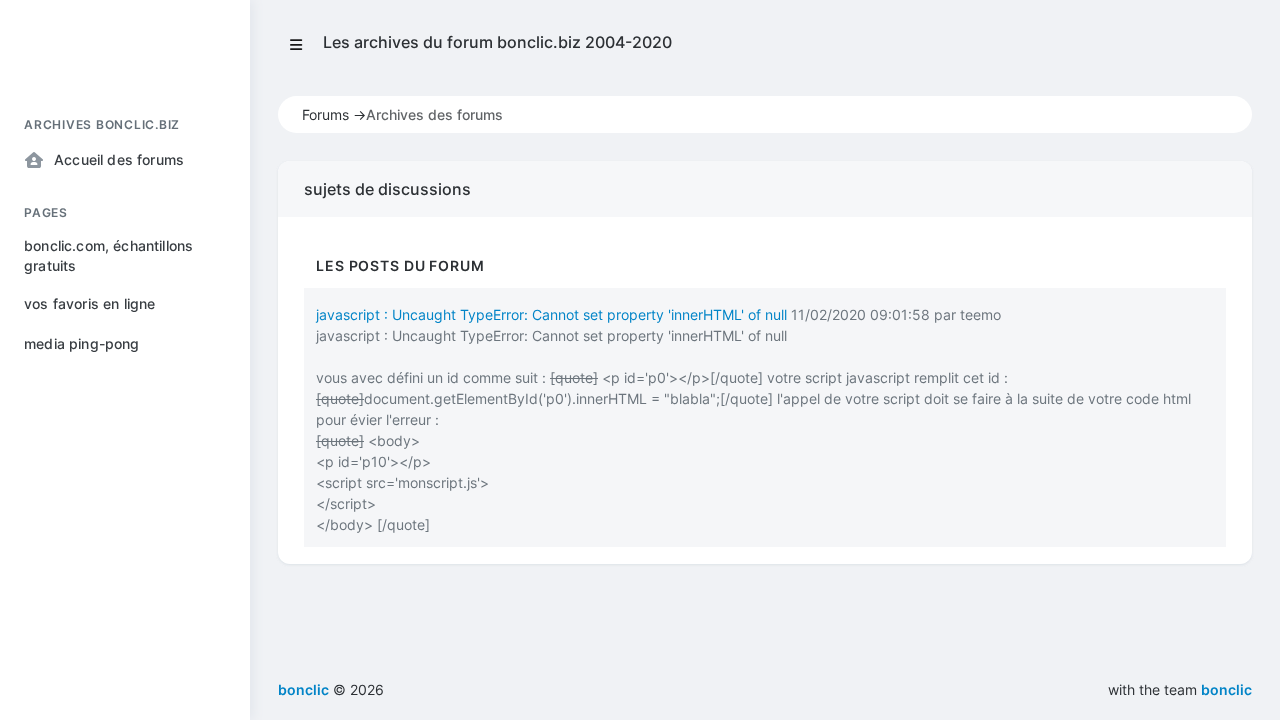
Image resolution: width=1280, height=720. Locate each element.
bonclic (1226, 689)
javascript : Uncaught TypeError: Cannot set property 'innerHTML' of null (551, 314)
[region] (125, 394)
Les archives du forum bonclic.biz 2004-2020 (497, 42)
